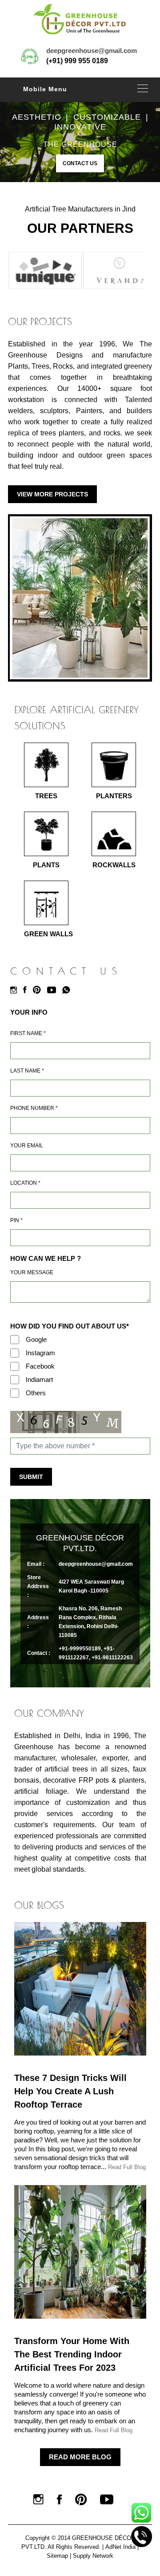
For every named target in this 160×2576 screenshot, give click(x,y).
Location (25, 1183)
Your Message (32, 1272)
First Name (28, 1033)
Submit (31, 1477)
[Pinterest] (39, 990)
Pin (16, 1220)
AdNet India (120, 2547)
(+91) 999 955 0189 (77, 61)
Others (36, 1393)
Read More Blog (80, 2457)
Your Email (27, 1146)
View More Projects (52, 494)
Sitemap (57, 2556)
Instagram (40, 1353)
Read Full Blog (127, 2167)
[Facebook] (27, 990)
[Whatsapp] (68, 990)
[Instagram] (16, 990)
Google (36, 1339)
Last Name (27, 1071)
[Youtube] (54, 990)
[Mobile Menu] (143, 88)
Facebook (40, 1366)
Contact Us (80, 163)
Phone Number (34, 1108)
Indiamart (39, 1379)
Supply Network (93, 2556)
